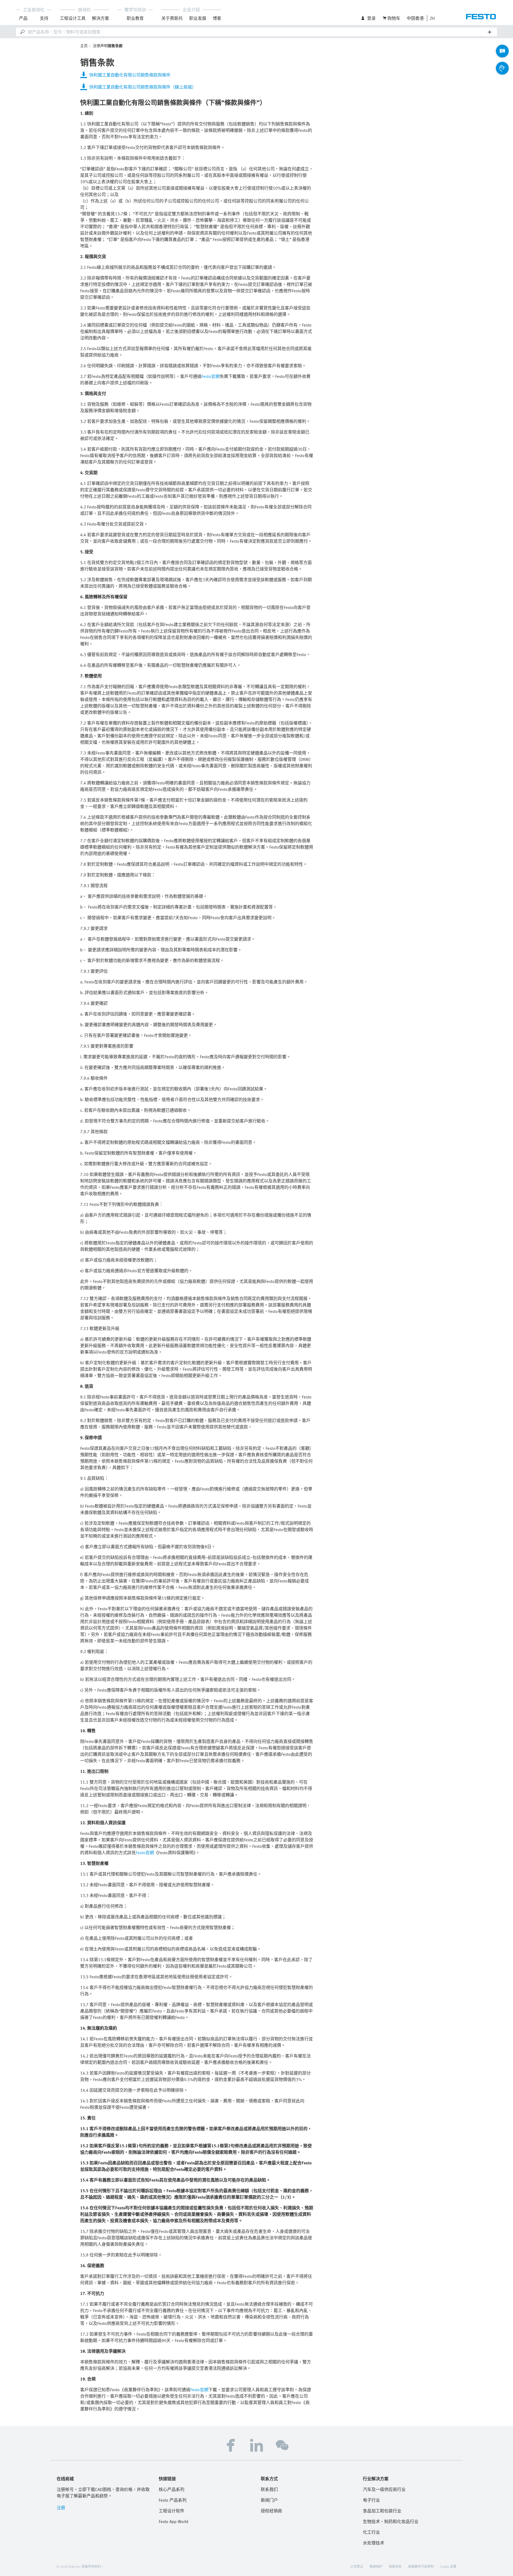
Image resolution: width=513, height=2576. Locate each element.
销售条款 (395, 2566)
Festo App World (174, 2521)
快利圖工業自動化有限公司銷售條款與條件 (130, 75)
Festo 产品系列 (173, 2500)
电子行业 (371, 2500)
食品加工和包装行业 (382, 2511)
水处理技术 (374, 2543)
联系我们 (269, 2489)
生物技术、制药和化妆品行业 (391, 2521)
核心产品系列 (172, 2489)
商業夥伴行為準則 (421, 2566)
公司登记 (357, 2566)
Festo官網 (211, 376)
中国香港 (415, 18)
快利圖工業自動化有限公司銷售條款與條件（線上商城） (143, 87)
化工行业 (371, 2532)
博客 (217, 18)
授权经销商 (271, 2511)
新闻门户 (269, 2500)
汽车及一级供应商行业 (384, 2489)
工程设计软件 (172, 2511)
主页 (84, 46)
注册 (61, 2508)
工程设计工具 (73, 18)
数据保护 (376, 2566)
